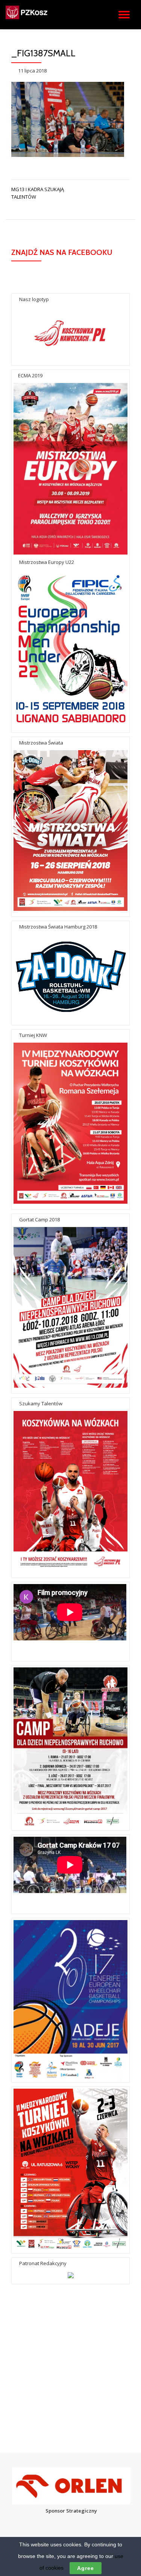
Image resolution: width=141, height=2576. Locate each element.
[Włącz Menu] (124, 15)
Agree (86, 2568)
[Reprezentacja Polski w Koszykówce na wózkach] (39, 15)
